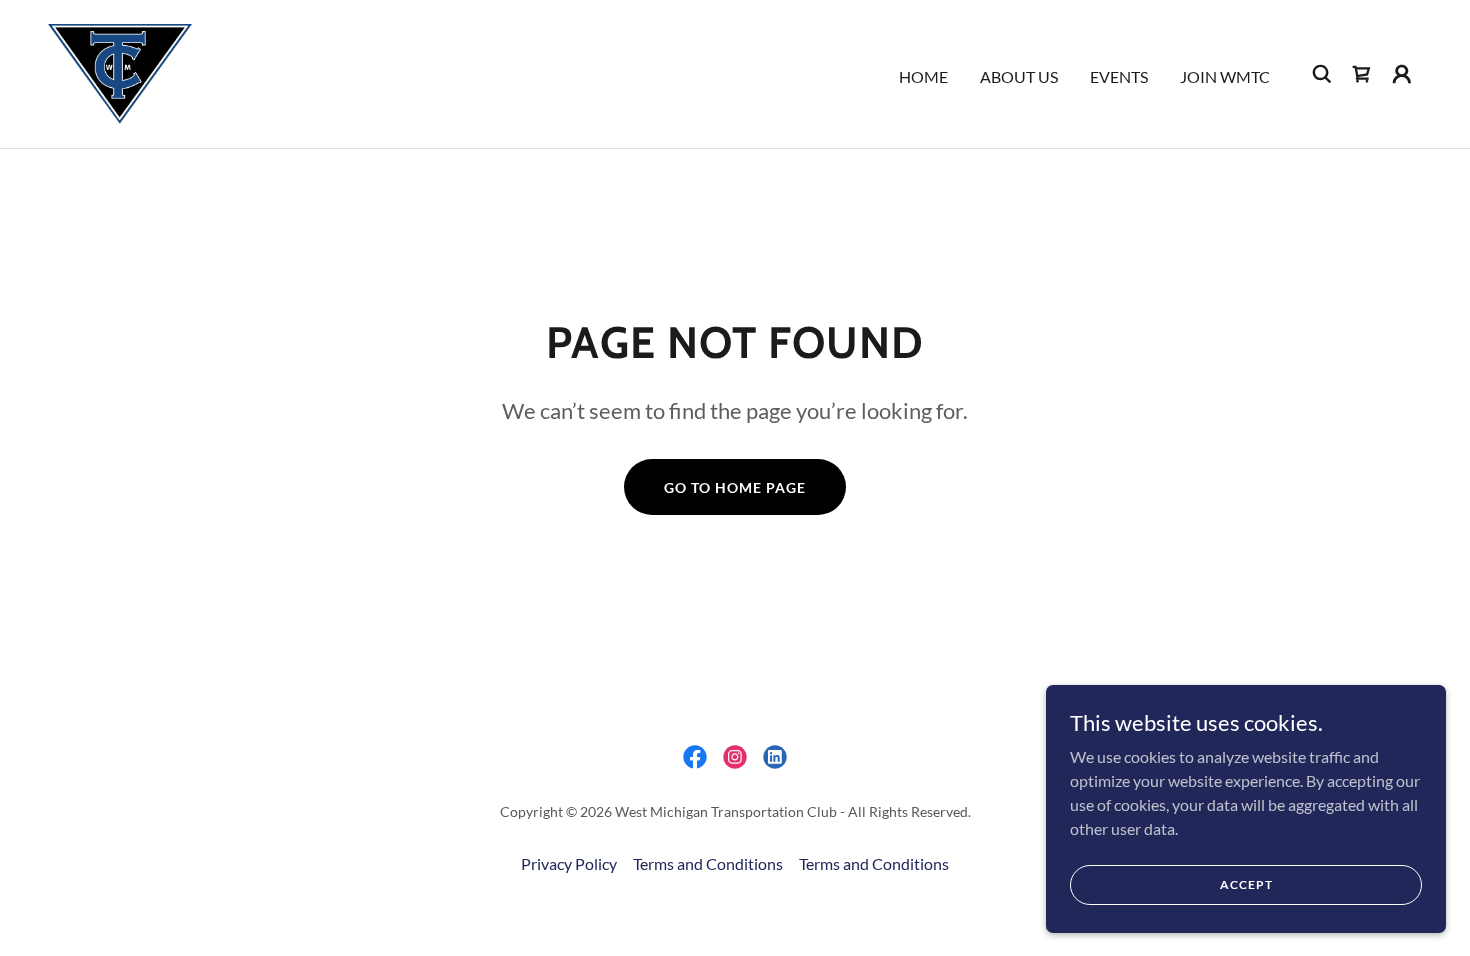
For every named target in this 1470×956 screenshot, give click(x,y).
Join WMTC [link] (1225, 76)
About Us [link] (1019, 76)
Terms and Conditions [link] (708, 863)
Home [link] (923, 76)
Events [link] (1119, 76)
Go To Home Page (735, 487)
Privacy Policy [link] (569, 863)
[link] (120, 71)
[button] (1402, 74)
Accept (1246, 884)
